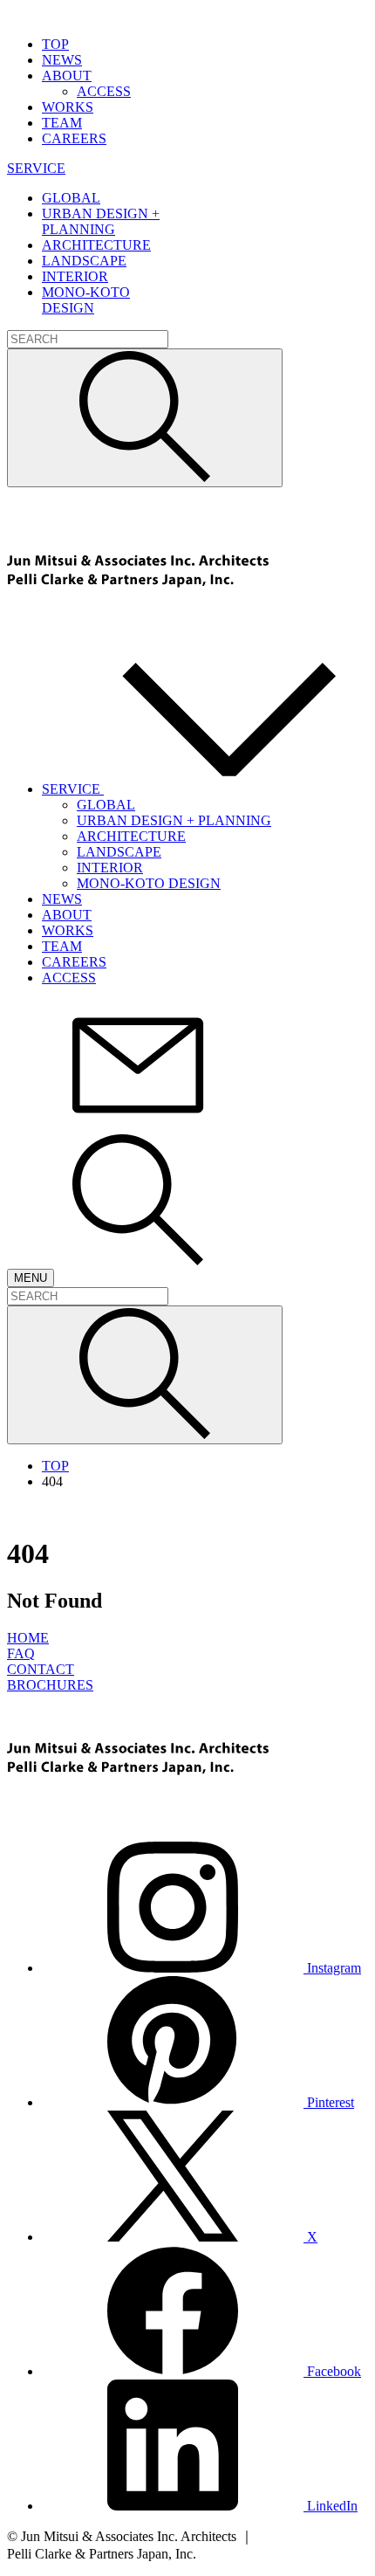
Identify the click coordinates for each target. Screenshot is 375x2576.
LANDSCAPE (119, 852)
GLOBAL (106, 805)
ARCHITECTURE (131, 836)
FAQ (21, 1653)
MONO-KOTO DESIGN (149, 883)
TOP (55, 1466)
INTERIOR (110, 868)
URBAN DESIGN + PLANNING (174, 820)
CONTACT (41, 1669)
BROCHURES (50, 1685)
